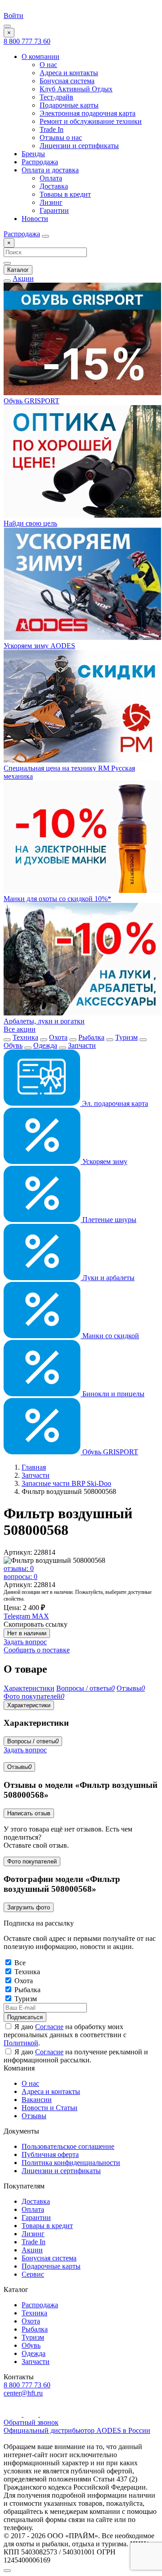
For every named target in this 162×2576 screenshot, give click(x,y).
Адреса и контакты (69, 73)
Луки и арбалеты (108, 1278)
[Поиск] (45, 236)
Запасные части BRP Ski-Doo (66, 1483)
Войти (13, 16)
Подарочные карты (69, 105)
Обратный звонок (31, 2422)
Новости (35, 219)
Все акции (20, 1029)
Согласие (49, 2027)
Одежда (45, 1045)
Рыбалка (91, 1037)
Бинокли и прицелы (112, 1394)
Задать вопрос (25, 1642)
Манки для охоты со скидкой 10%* (57, 899)
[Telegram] (32, 2414)
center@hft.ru (23, 2393)
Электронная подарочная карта (88, 113)
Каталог (18, 270)
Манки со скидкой (110, 1336)
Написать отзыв (29, 1813)
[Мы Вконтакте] (47, 2414)
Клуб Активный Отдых (76, 89)
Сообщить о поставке (37, 1650)
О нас (48, 65)
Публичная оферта (50, 2154)
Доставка (54, 186)
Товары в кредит (65, 194)
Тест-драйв (56, 97)
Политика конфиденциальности (71, 2163)
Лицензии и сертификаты (79, 146)
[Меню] (7, 26)
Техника (25, 1037)
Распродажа (40, 162)
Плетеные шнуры (108, 1220)
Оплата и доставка (50, 170)
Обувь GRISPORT (109, 1452)
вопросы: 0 (20, 1577)
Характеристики (29, 1705)
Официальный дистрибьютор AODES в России (77, 2430)
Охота (58, 1037)
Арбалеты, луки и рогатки (44, 1021)
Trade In (52, 129)
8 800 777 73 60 (27, 41)
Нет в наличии (27, 1633)
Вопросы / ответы (33, 1741)
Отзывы (19, 1767)
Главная (34, 1467)
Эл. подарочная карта (114, 1103)
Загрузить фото (29, 1907)
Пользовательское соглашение (68, 2146)
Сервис (33, 2274)
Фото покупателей (32, 1861)
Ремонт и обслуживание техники (91, 121)
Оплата (51, 178)
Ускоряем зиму (104, 1162)
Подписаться (25, 2017)
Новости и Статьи (49, 2108)
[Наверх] (7, 2571)
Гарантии (54, 210)
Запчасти (82, 1045)
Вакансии (37, 2100)
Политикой (21, 2043)
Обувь (13, 1045)
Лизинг (51, 202)
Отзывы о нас (61, 138)
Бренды (33, 154)
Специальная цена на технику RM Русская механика (69, 772)
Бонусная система (67, 81)
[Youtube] (13, 2414)
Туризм (126, 1037)
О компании (40, 56)
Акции (23, 278)
